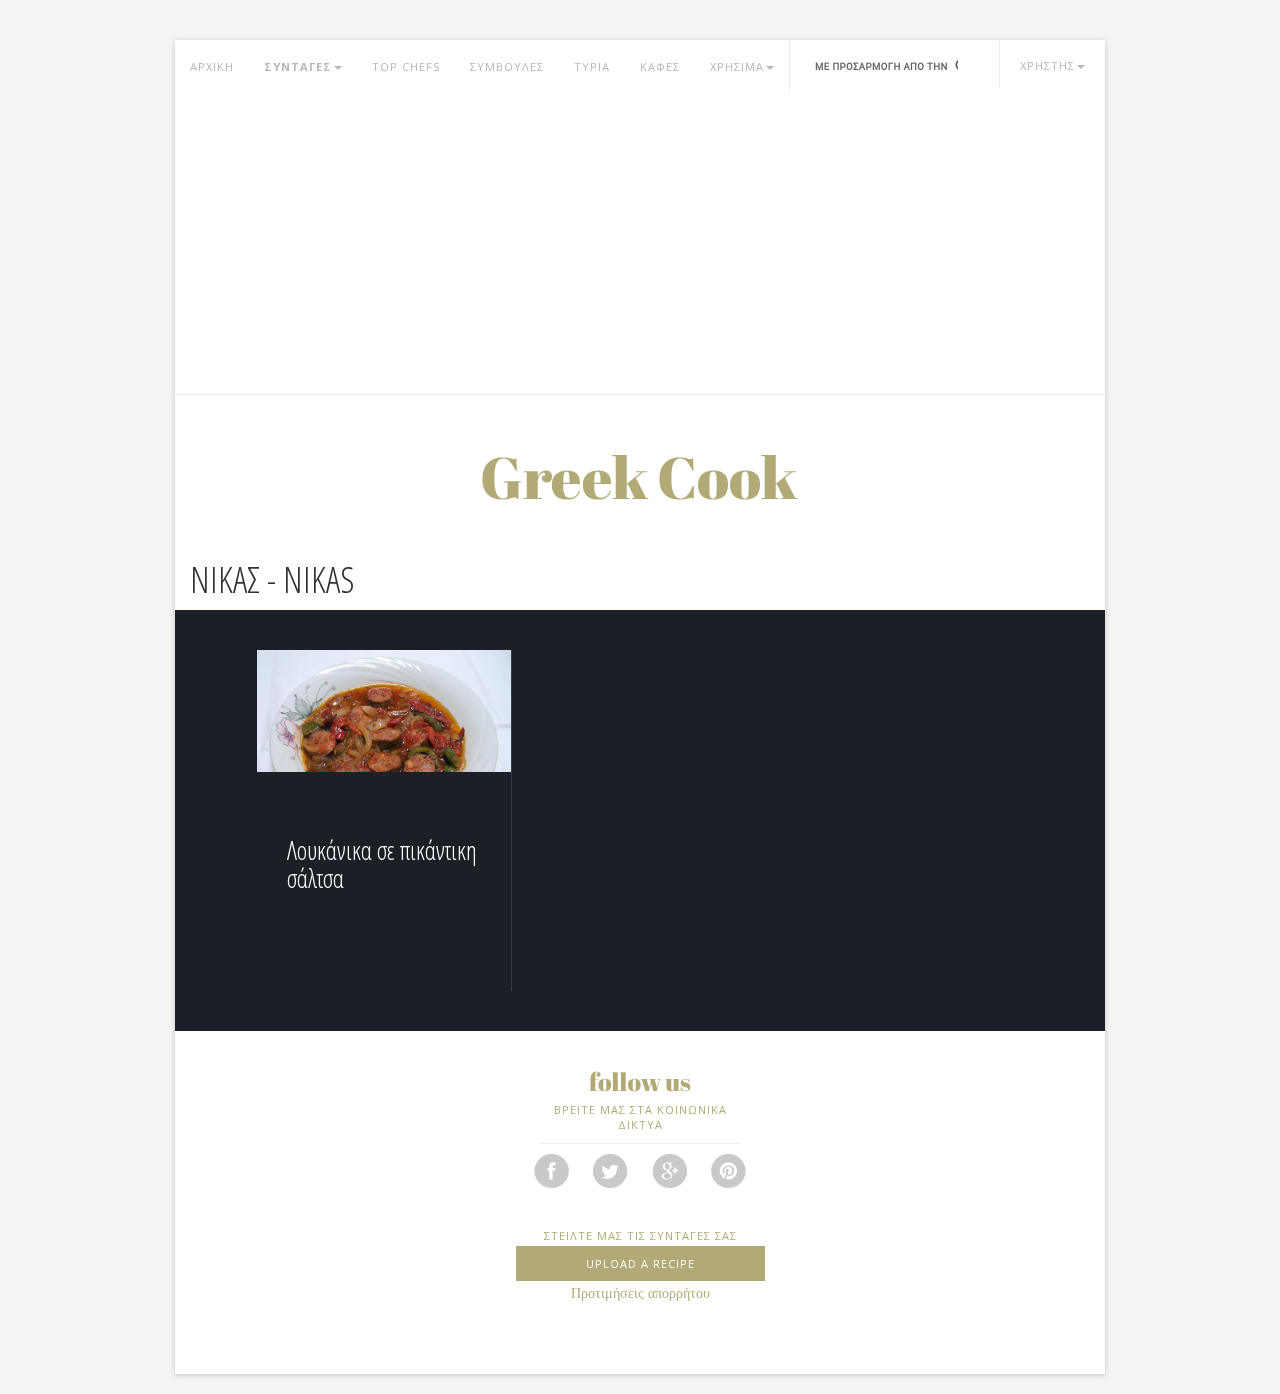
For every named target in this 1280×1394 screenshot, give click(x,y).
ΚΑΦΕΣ (660, 66)
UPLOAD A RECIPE (640, 1263)
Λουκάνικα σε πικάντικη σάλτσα (382, 864)
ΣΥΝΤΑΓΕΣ (298, 66)
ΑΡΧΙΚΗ (212, 66)
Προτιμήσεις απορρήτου (640, 1293)
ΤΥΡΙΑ (592, 66)
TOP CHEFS (406, 66)
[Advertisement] (640, 244)
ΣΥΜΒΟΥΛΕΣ (507, 66)
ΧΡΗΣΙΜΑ (737, 66)
